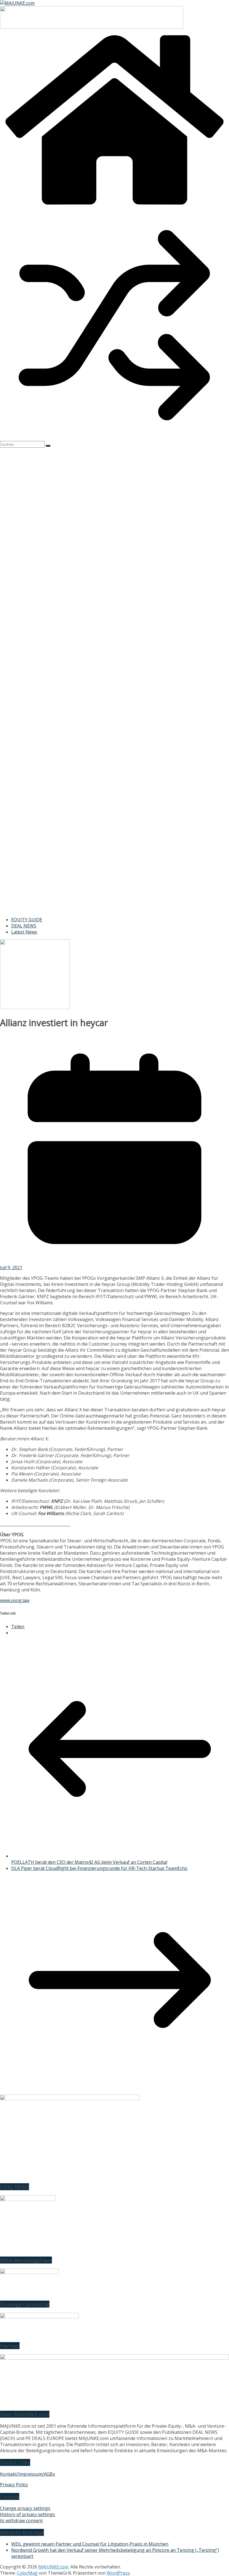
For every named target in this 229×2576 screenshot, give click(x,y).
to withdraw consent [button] (21, 2521)
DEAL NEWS (24, 926)
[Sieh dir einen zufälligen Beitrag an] (115, 438)
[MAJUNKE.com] (115, 208)
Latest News (24, 932)
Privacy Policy (14, 2485)
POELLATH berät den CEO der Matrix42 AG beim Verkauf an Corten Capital (89, 1862)
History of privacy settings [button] (28, 2514)
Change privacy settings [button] (25, 2508)
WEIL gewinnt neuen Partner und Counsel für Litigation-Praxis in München (90, 2544)
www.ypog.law (15, 1600)
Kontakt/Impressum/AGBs (28, 2474)
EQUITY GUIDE (27, 920)
